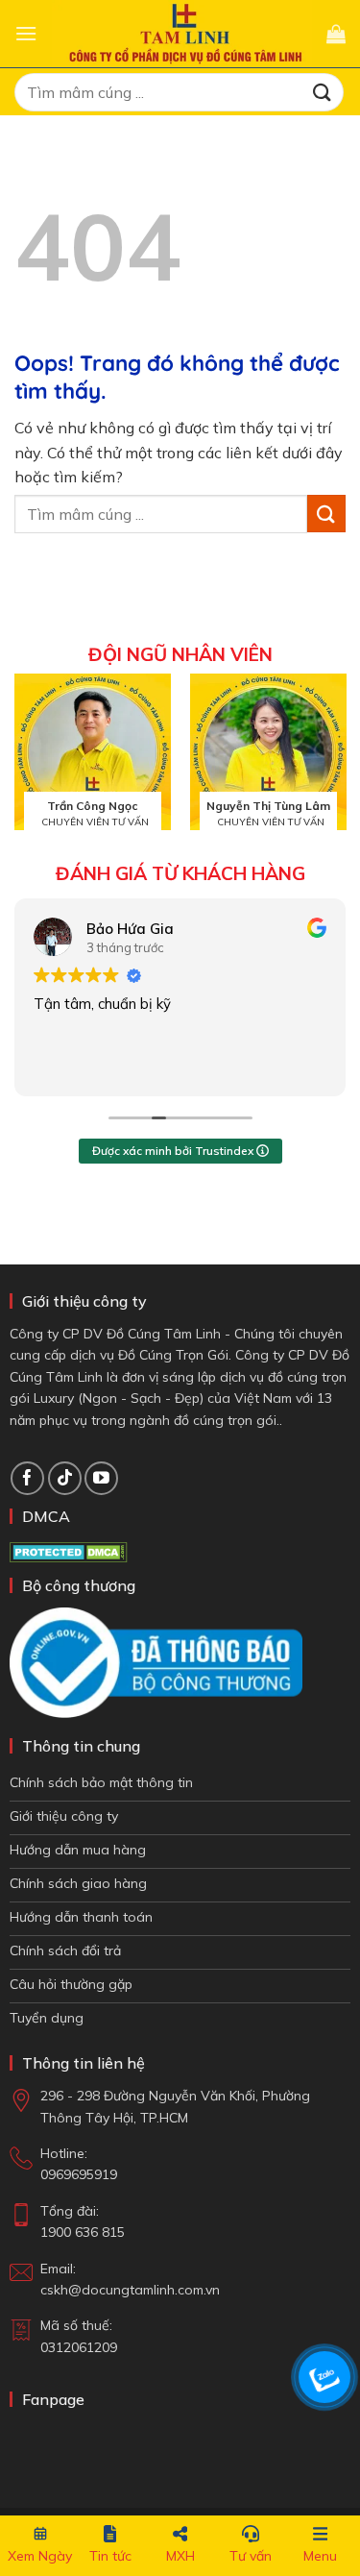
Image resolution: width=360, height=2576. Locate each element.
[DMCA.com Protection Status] (69, 1551)
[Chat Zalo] (324, 2377)
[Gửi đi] (323, 92)
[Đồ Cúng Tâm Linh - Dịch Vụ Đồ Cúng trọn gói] (182, 33)
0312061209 (79, 2347)
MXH (180, 2556)
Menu (320, 2556)
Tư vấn (251, 2556)
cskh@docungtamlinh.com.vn (130, 2290)
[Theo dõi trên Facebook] (27, 1478)
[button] (26, 33)
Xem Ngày (40, 2556)
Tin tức (110, 2556)
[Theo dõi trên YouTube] (101, 1478)
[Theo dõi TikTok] (65, 1478)
